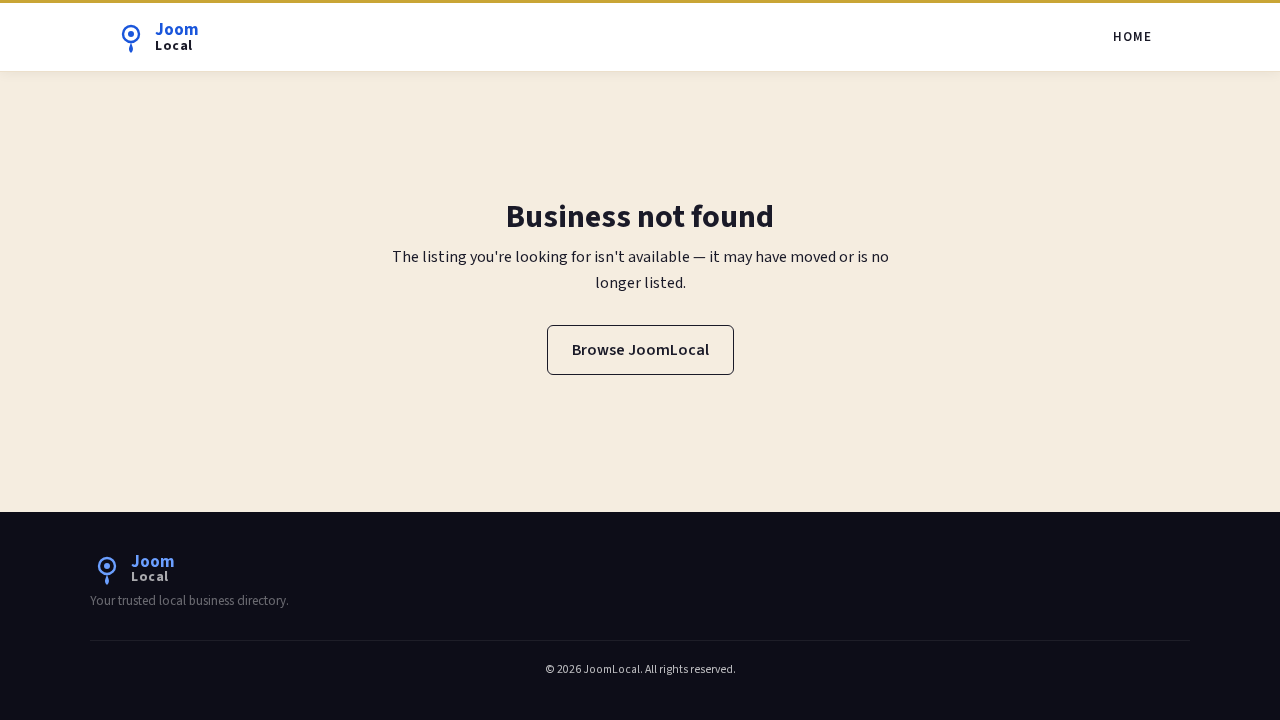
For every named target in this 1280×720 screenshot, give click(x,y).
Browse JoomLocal (640, 350)
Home (1132, 37)
